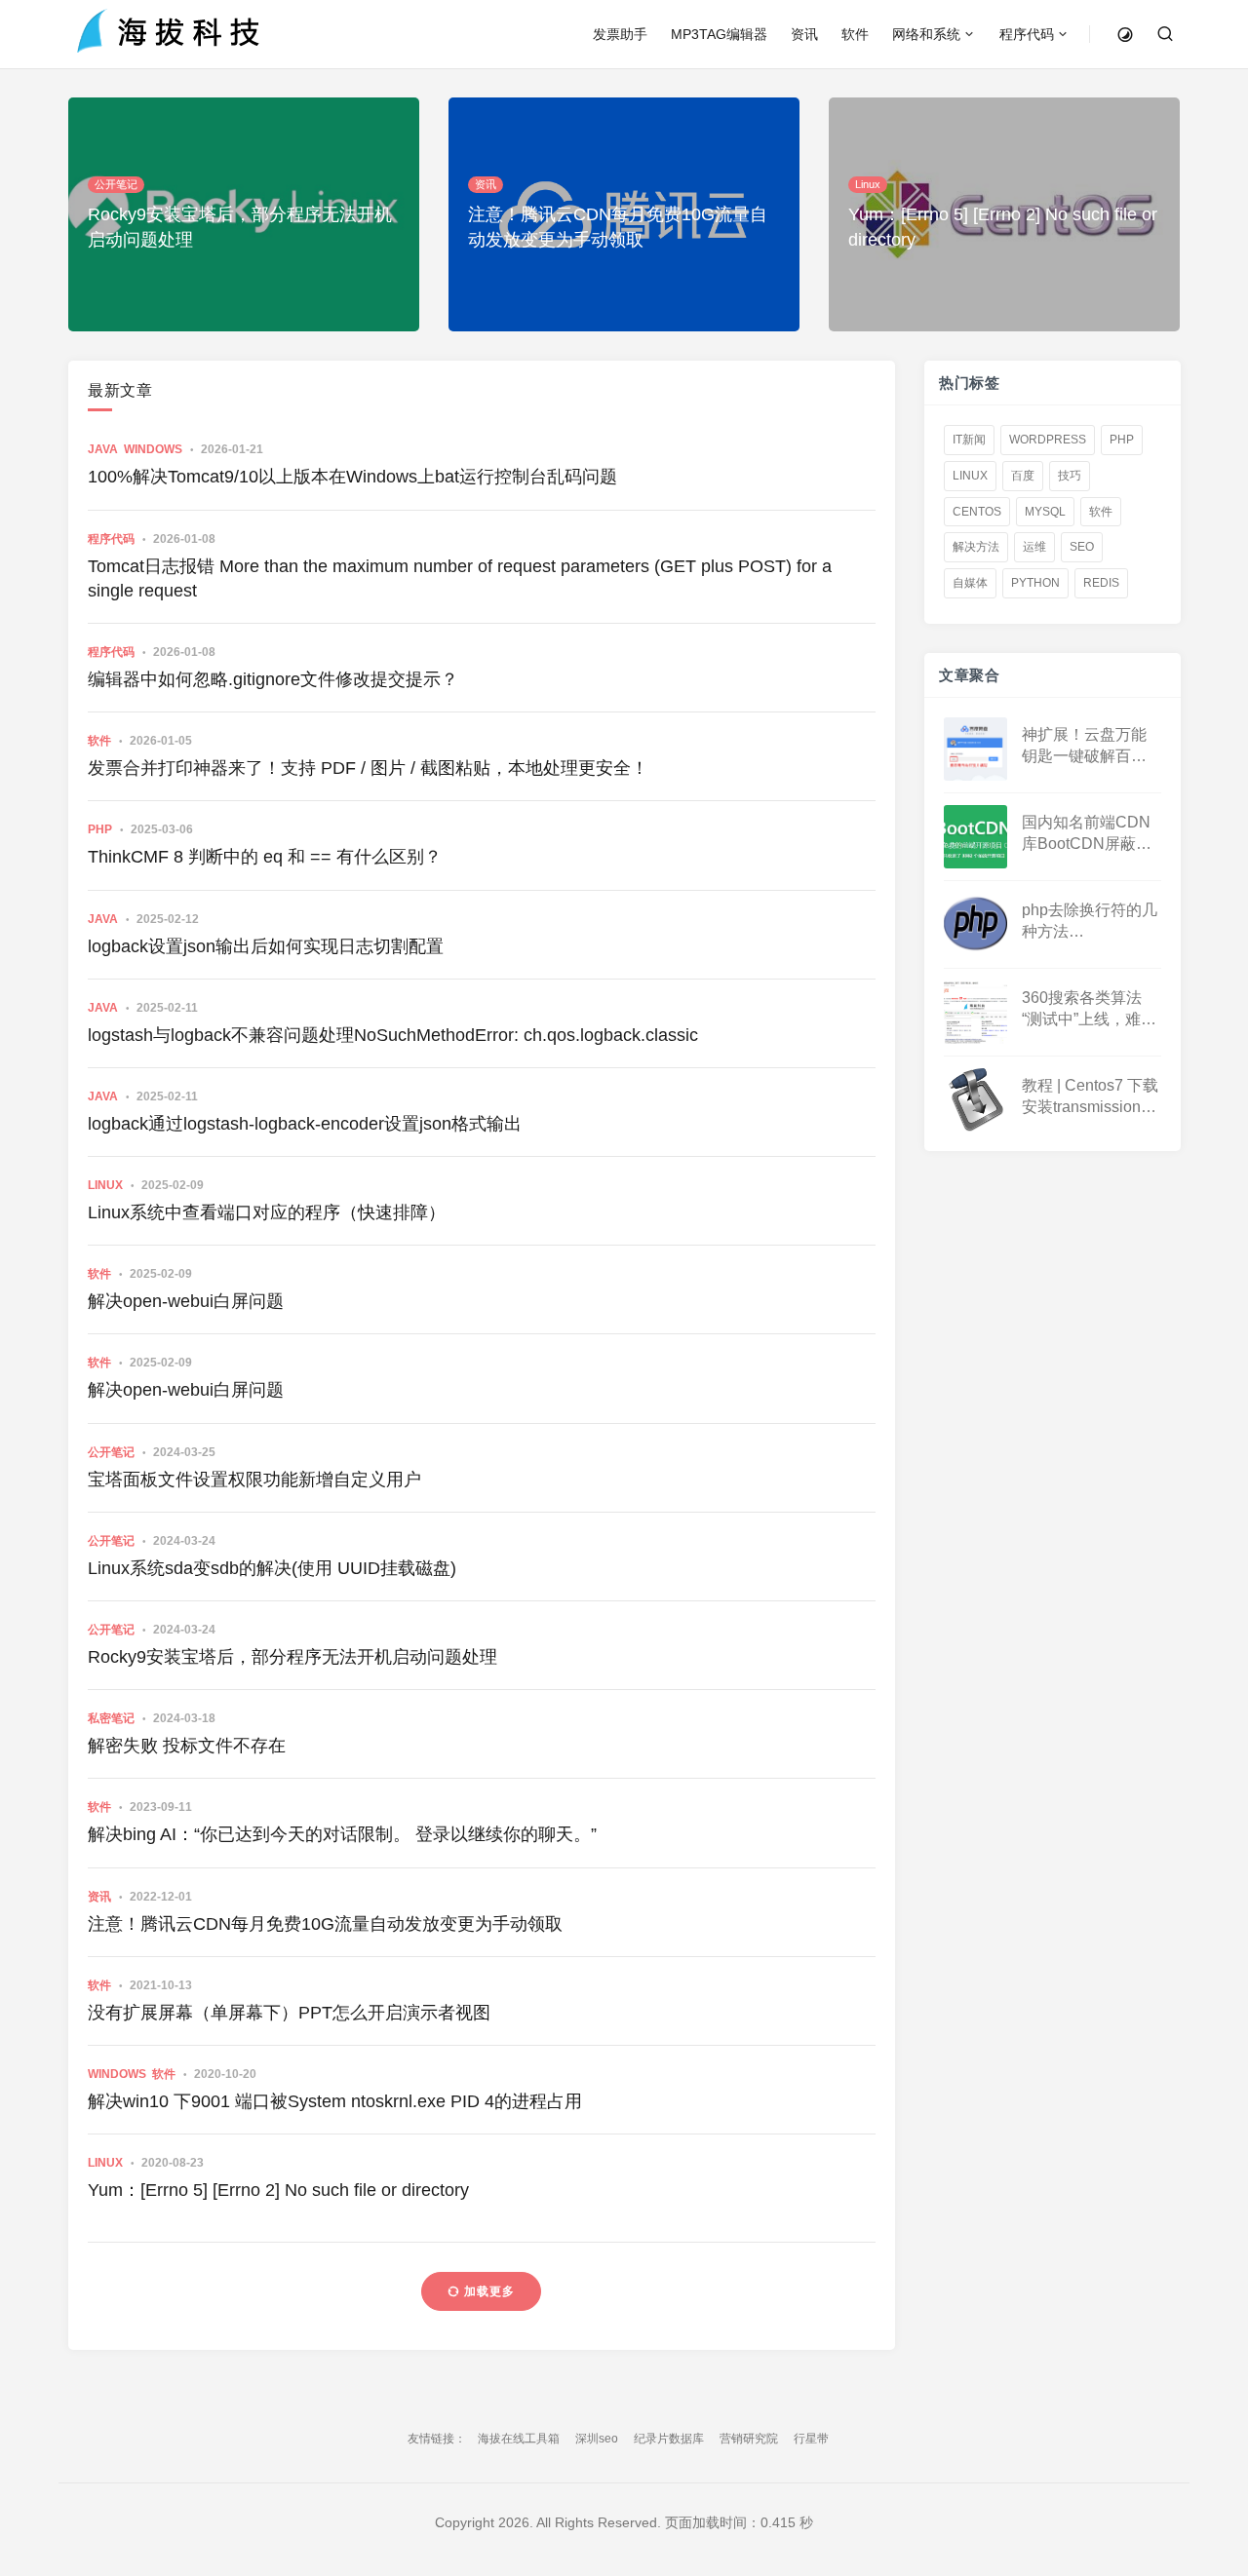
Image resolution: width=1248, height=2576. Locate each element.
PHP (100, 829)
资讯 (804, 34)
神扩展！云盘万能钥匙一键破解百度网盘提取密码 (1084, 747)
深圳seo (597, 2439)
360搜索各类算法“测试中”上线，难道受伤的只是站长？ (1089, 1010)
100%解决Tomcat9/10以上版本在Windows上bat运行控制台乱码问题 (352, 477)
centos (977, 512)
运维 (1034, 547)
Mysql (1045, 512)
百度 (1023, 476)
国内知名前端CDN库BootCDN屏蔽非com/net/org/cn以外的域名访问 (1088, 835)
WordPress (1048, 440)
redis (1101, 583)
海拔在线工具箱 (519, 2439)
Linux (105, 1185)
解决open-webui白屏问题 (186, 1301)
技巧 (1070, 476)
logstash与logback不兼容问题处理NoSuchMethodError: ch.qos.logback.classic (393, 1035)
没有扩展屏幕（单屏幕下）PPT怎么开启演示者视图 (289, 2013)
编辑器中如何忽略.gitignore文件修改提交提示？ (273, 679)
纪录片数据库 (669, 2439)
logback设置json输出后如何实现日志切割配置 (266, 946)
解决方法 (976, 547)
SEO (1082, 547)
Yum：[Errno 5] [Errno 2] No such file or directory (278, 2190)
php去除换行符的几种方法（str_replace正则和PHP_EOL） (1090, 923)
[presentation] (1116, 297)
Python (1035, 583)
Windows (153, 449)
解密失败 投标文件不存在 (187, 1746)
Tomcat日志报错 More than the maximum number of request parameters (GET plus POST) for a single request (460, 578)
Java (103, 449)
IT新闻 (969, 440)
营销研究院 (749, 2439)
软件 (855, 34)
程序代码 (1027, 34)
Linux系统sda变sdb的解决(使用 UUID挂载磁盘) (272, 1568)
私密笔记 (111, 1718)
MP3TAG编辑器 (719, 34)
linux (970, 476)
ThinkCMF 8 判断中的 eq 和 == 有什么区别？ (265, 857)
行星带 (811, 2439)
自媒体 (970, 583)
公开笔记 (111, 1452)
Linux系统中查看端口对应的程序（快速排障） (267, 1212)
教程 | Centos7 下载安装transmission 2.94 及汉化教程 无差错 (1090, 1098)
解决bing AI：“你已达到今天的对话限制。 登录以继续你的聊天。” (342, 1834)
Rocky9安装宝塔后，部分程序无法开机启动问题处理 (292, 1657)
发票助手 (620, 34)
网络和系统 (926, 34)
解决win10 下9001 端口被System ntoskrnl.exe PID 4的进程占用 (335, 2101)
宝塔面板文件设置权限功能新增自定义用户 (254, 1480)
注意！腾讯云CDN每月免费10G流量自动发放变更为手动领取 (325, 1924)
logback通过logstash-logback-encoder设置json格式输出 (305, 1124)
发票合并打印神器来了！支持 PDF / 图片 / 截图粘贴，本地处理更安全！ (368, 768)
